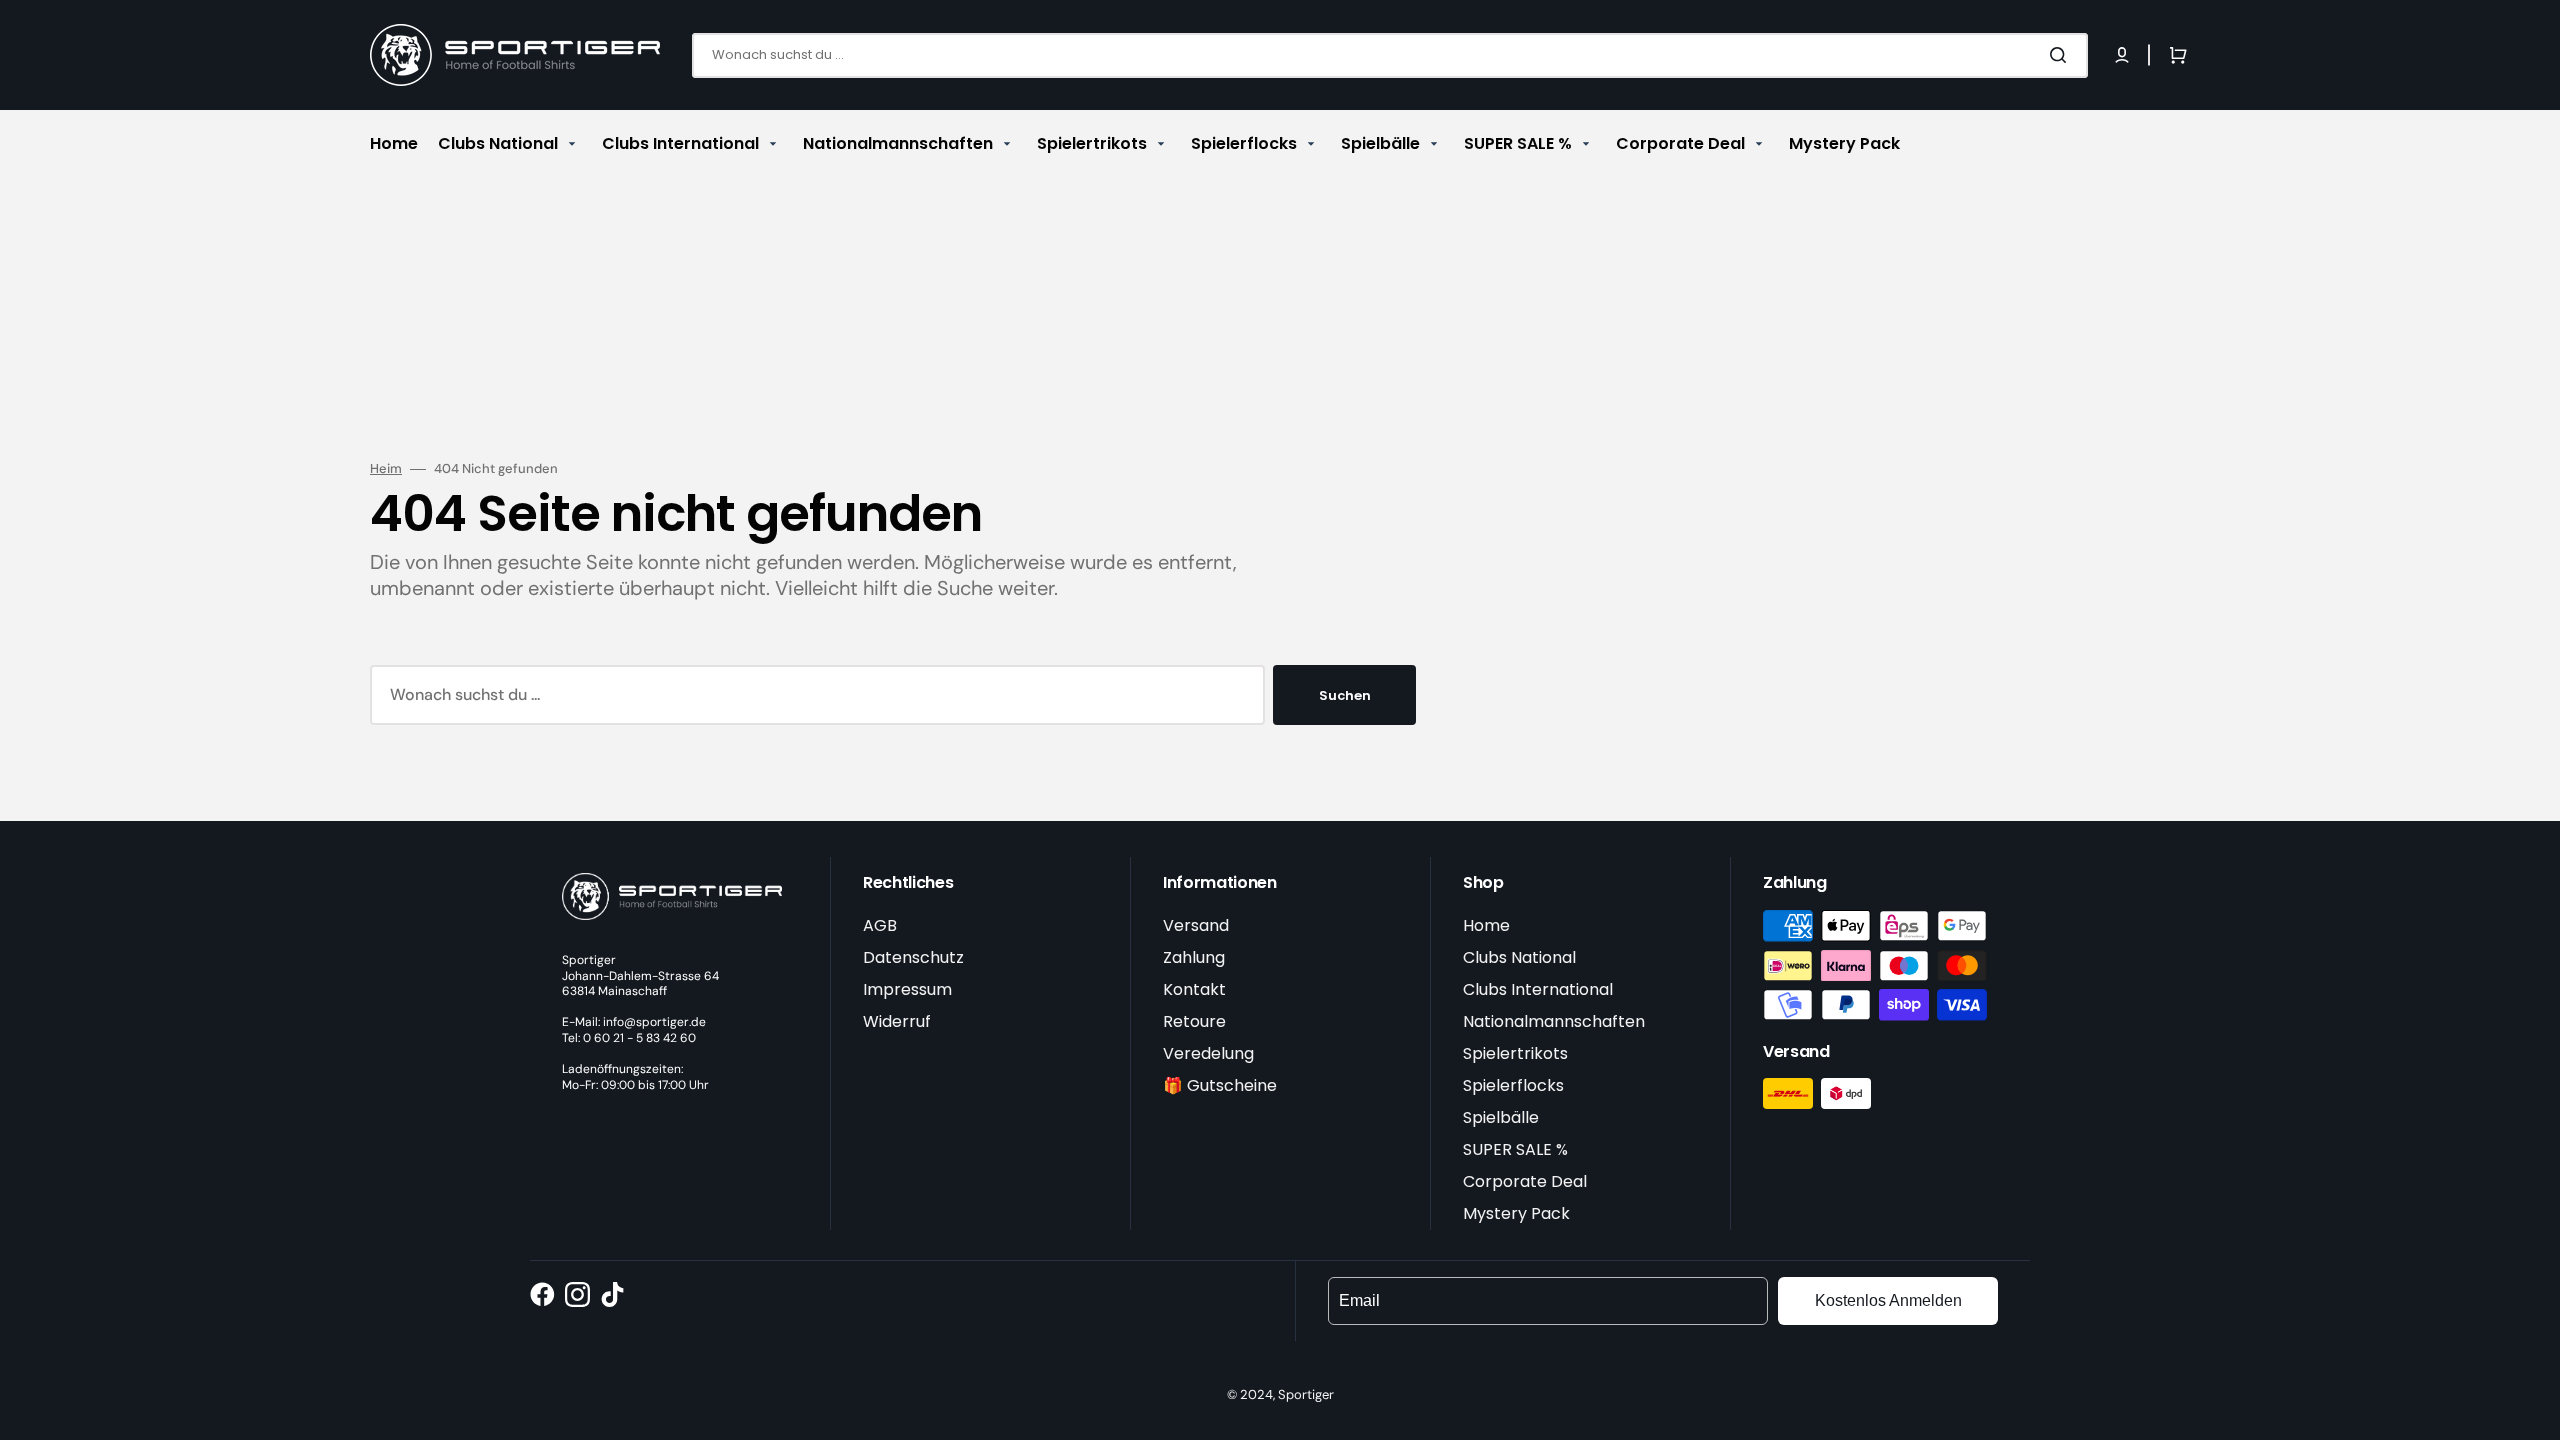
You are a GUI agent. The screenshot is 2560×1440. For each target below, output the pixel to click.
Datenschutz (913, 957)
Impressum (907, 989)
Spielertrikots (1515, 1053)
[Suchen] (2062, 55)
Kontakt (1194, 989)
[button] (2122, 55)
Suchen (1345, 695)
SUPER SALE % (1515, 1149)
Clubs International (1538, 989)
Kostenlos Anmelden (1888, 1300)
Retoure (1194, 1021)
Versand (1196, 925)
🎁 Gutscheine (1220, 1085)
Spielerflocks (1513, 1085)
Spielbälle (1501, 1117)
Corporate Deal (1525, 1181)
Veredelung (1208, 1053)
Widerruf (897, 1021)
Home (1486, 925)
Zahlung (1194, 957)
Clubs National (1519, 957)
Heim (386, 469)
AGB (880, 925)
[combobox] (1390, 55)
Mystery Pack (1516, 1213)
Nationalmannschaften (1554, 1021)
